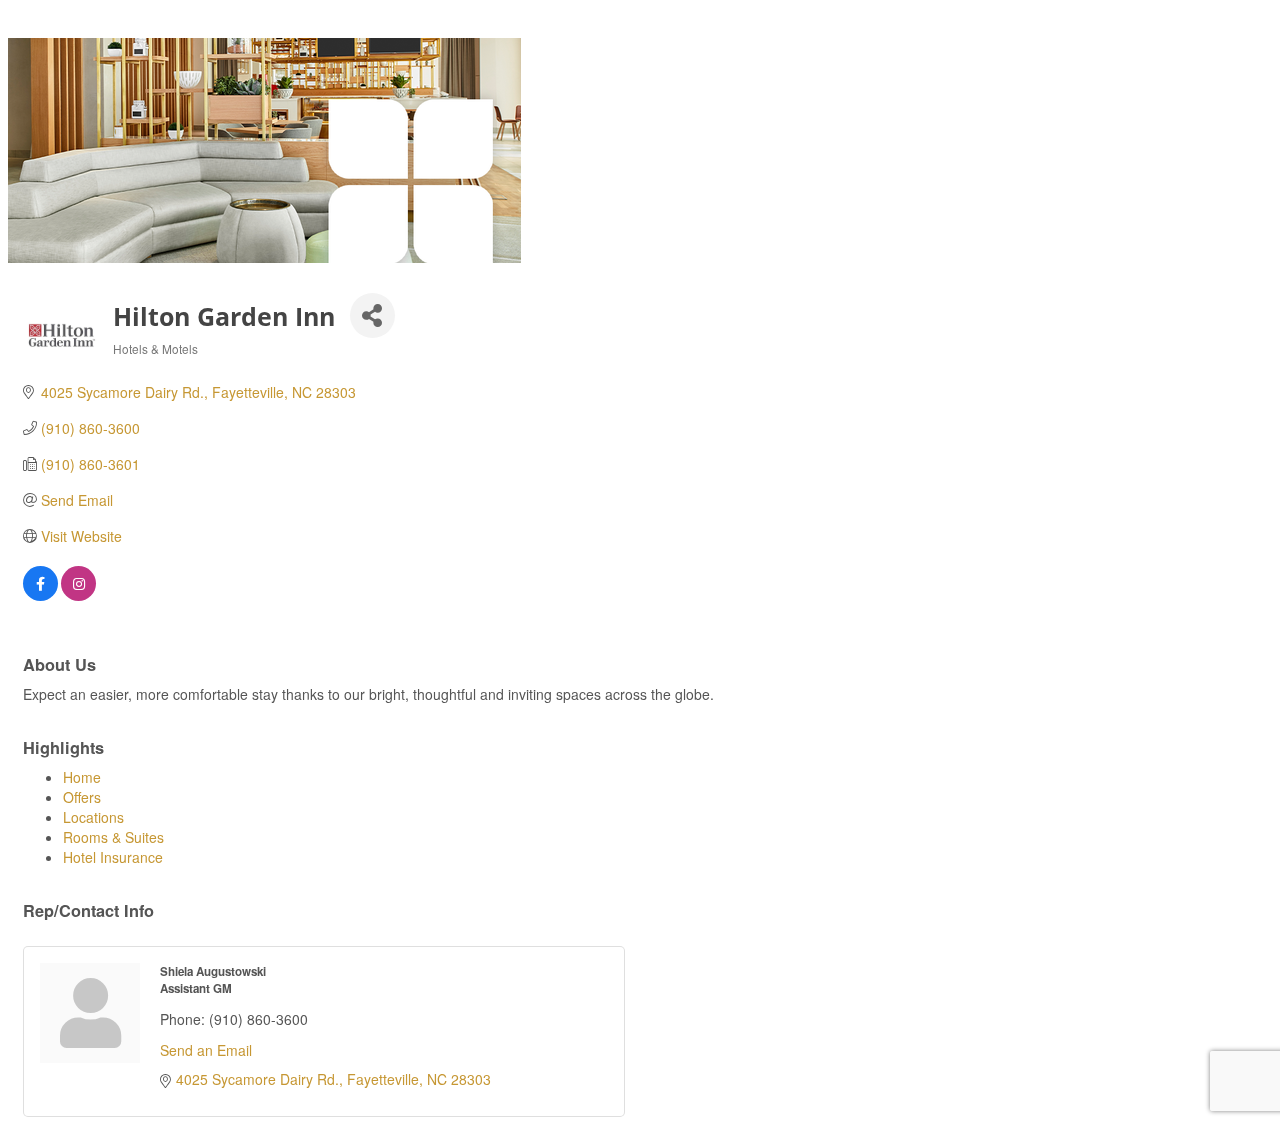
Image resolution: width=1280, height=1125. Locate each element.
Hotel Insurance (113, 857)
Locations (93, 817)
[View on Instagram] (78, 595)
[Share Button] (372, 315)
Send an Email (206, 1050)
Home (82, 777)
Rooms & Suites (113, 837)
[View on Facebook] (40, 595)
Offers (82, 797)
